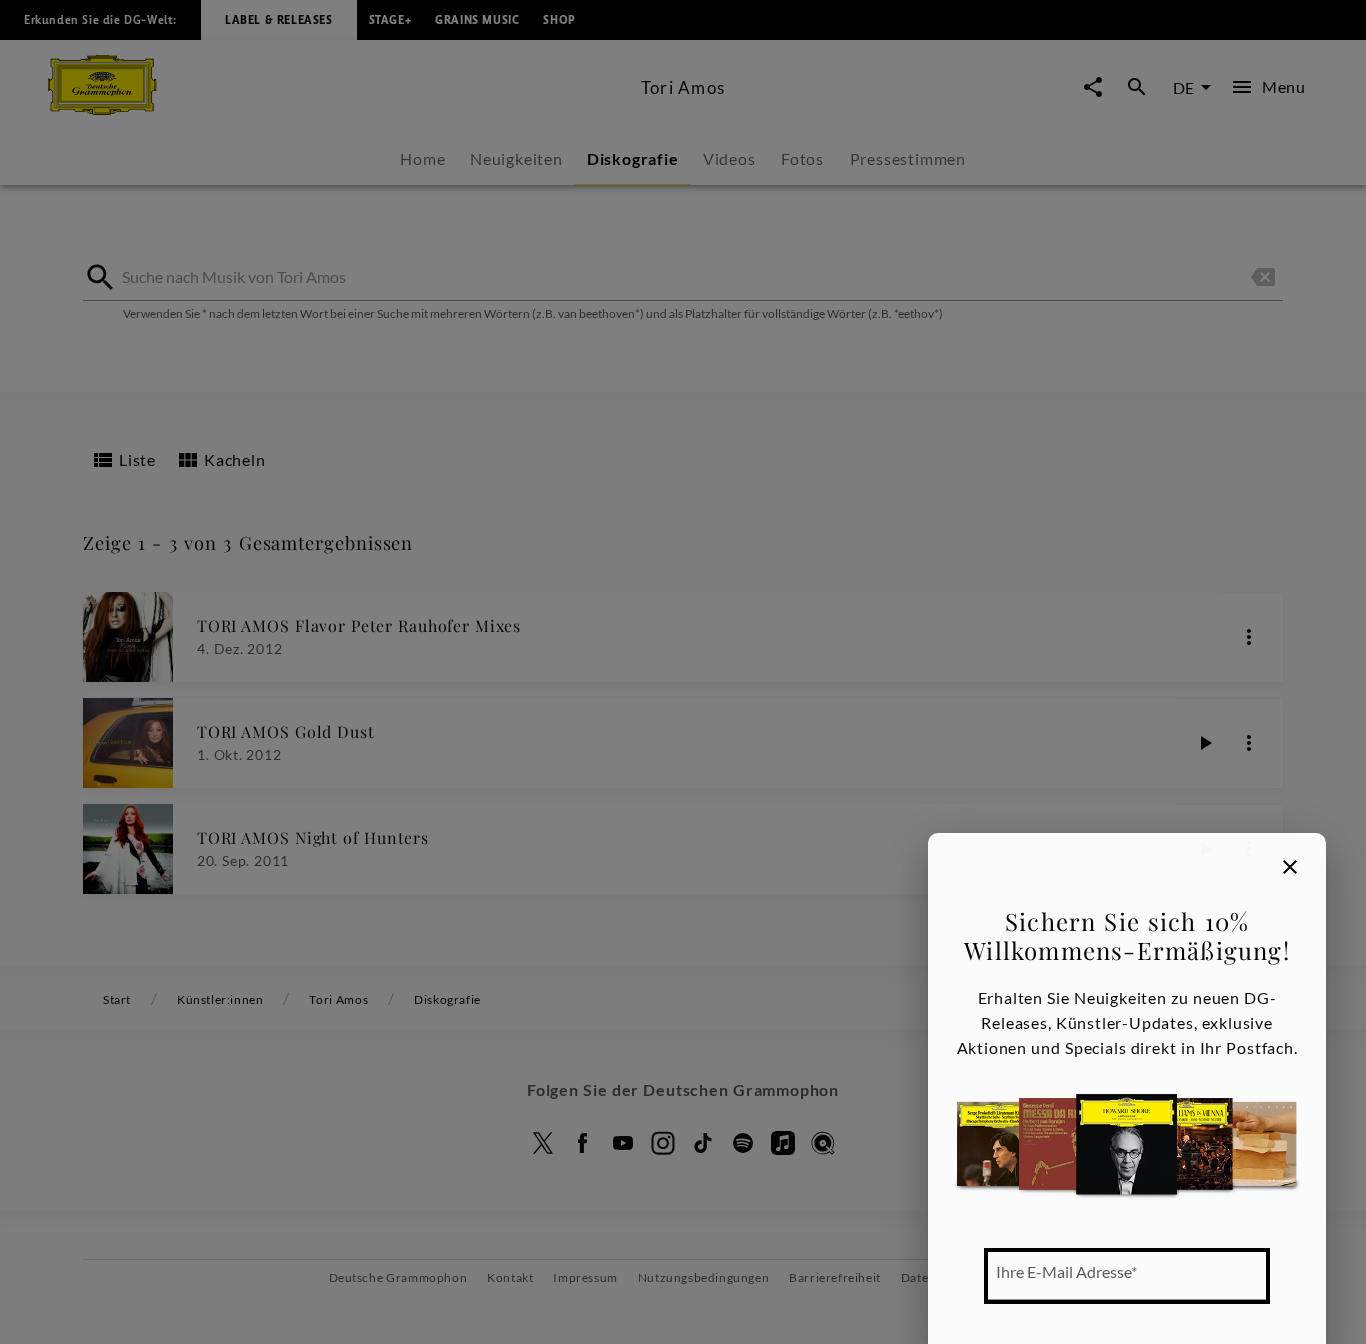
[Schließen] (1290, 867)
